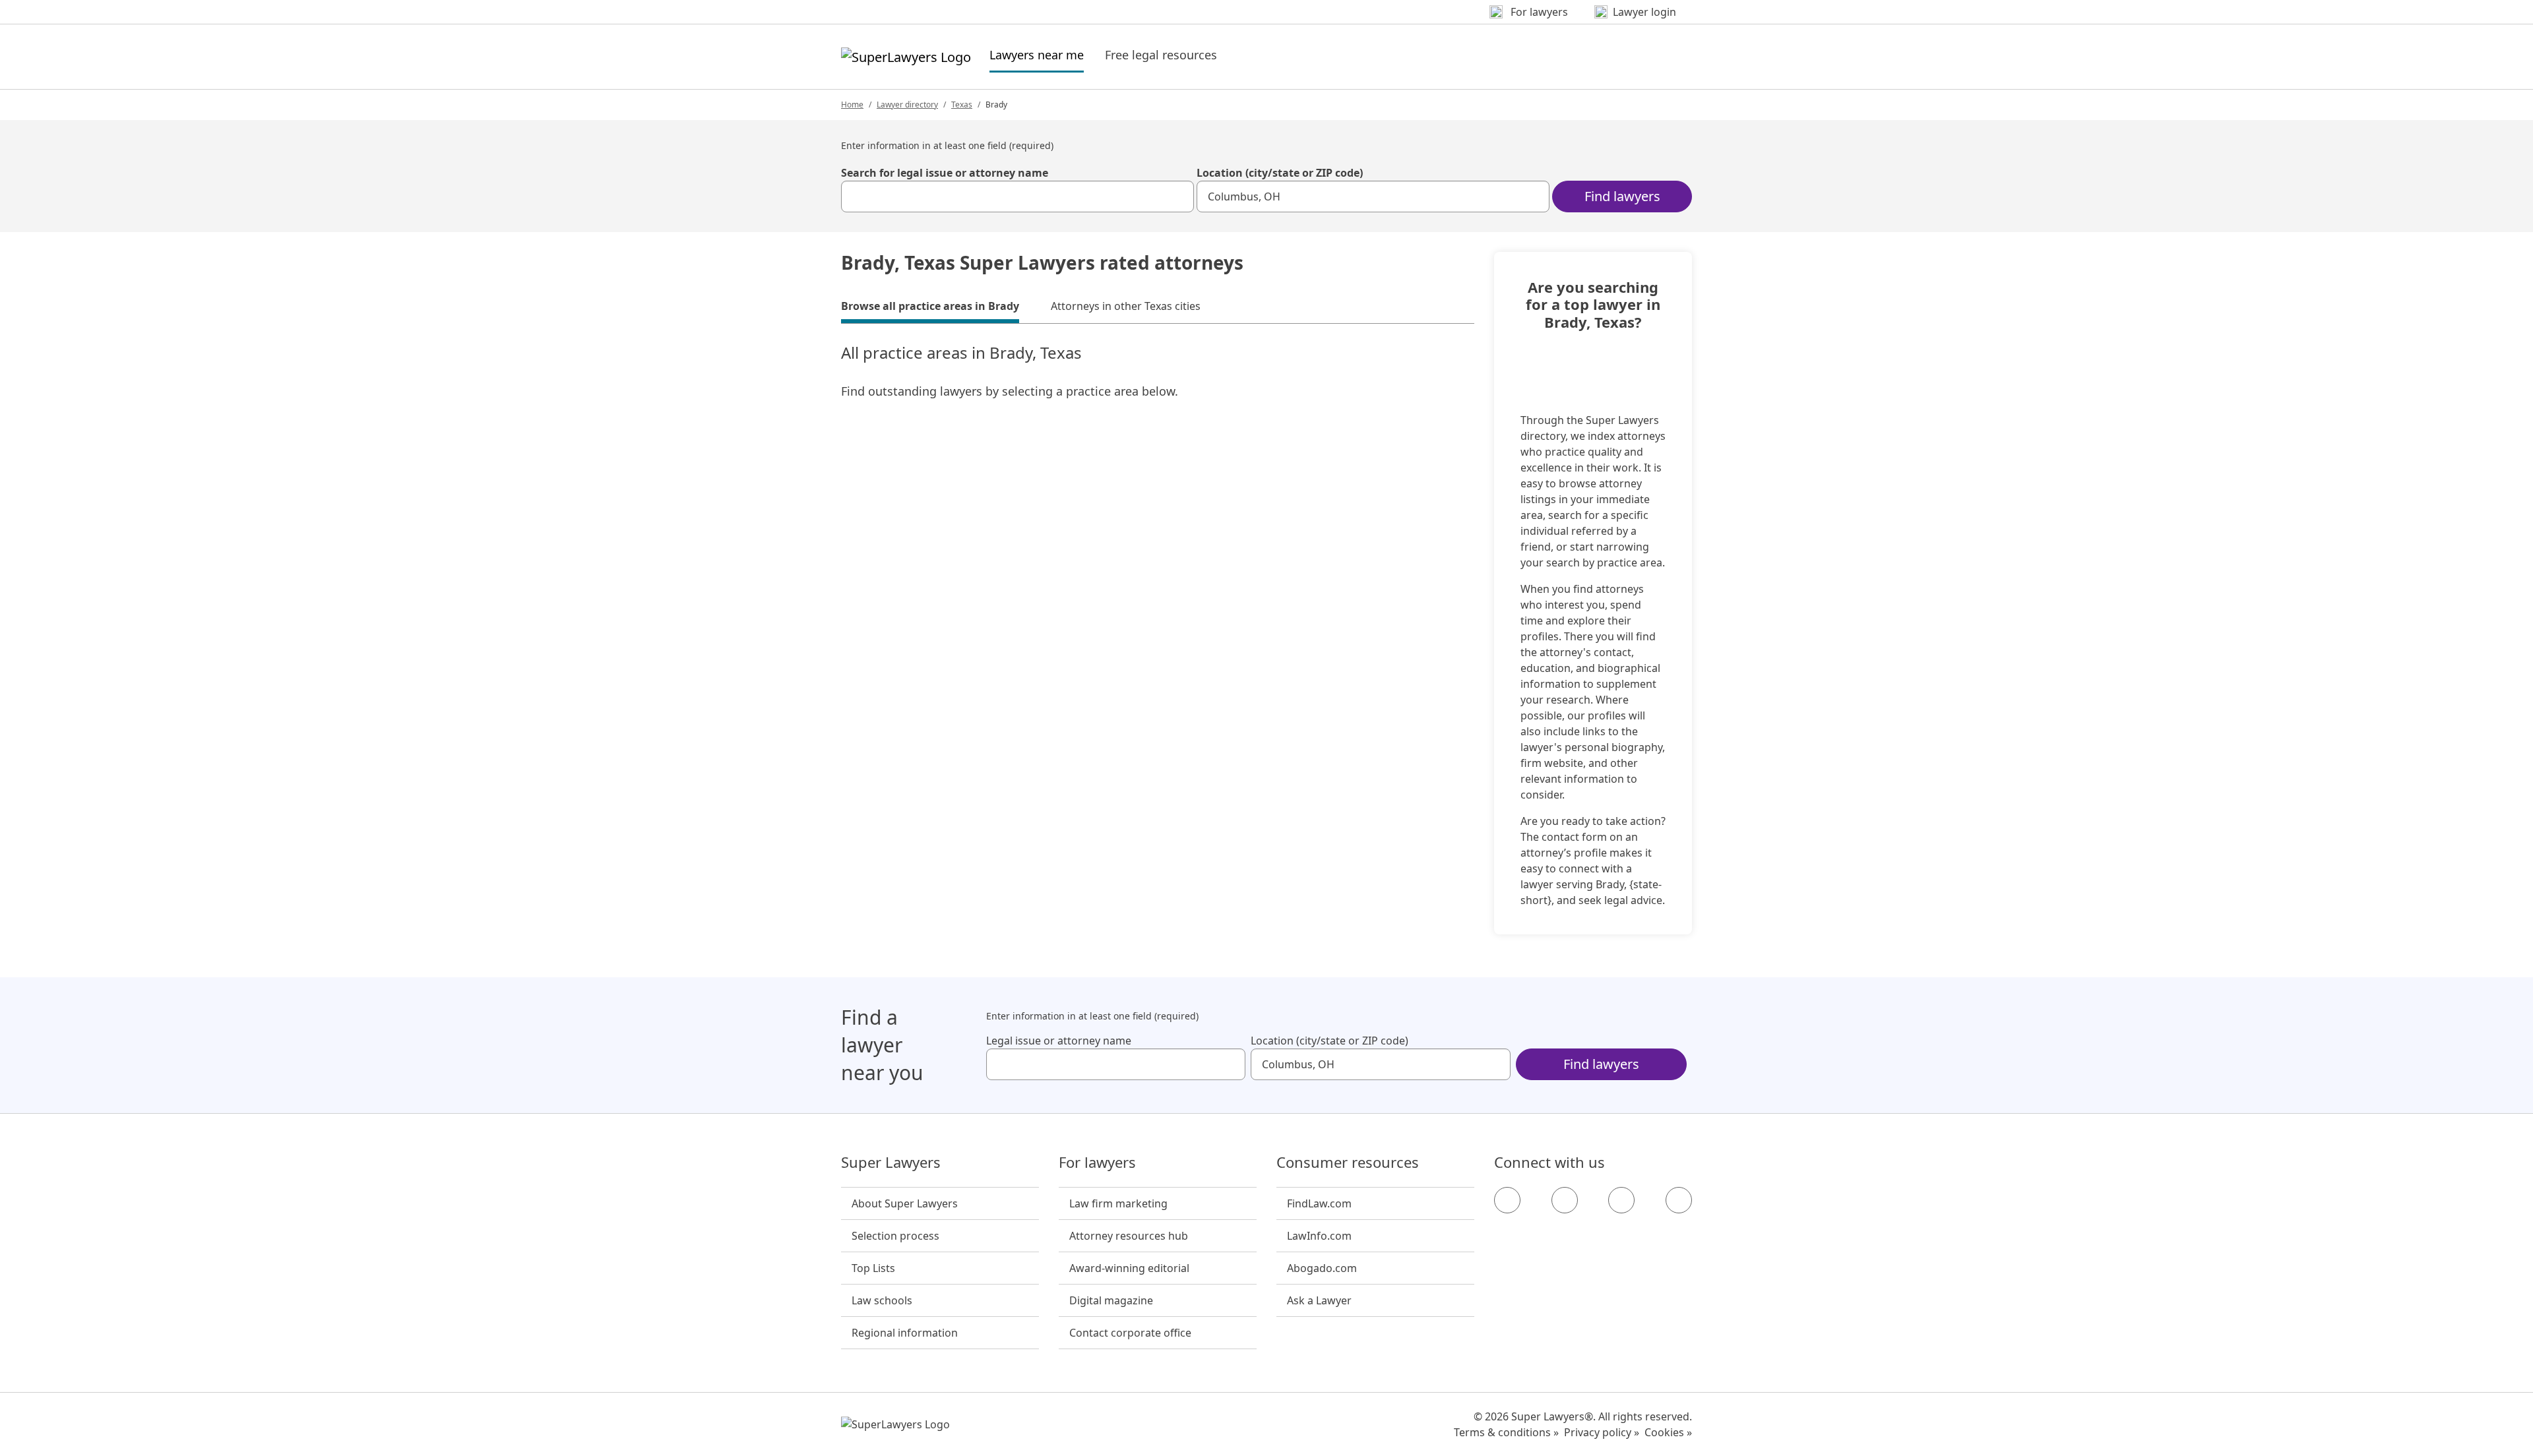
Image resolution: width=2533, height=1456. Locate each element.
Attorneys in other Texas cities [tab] (1126, 306)
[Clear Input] (1178, 197)
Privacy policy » (1602, 1432)
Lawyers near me (1037, 54)
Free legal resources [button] (1161, 55)
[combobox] (1017, 197)
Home (852, 105)
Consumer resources (1348, 1163)
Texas (962, 105)
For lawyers (1097, 1163)
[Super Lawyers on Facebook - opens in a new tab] (1507, 1200)
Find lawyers (1622, 196)
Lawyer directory (907, 105)
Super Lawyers (891, 1163)
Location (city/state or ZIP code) (1280, 173)
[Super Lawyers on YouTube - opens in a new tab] (1621, 1200)
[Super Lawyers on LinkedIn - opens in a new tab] (1679, 1200)
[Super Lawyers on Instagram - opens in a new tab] (1565, 1200)
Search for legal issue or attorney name (945, 173)
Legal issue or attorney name (1059, 1041)
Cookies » (1668, 1432)
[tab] (930, 308)
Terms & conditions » (1506, 1432)
